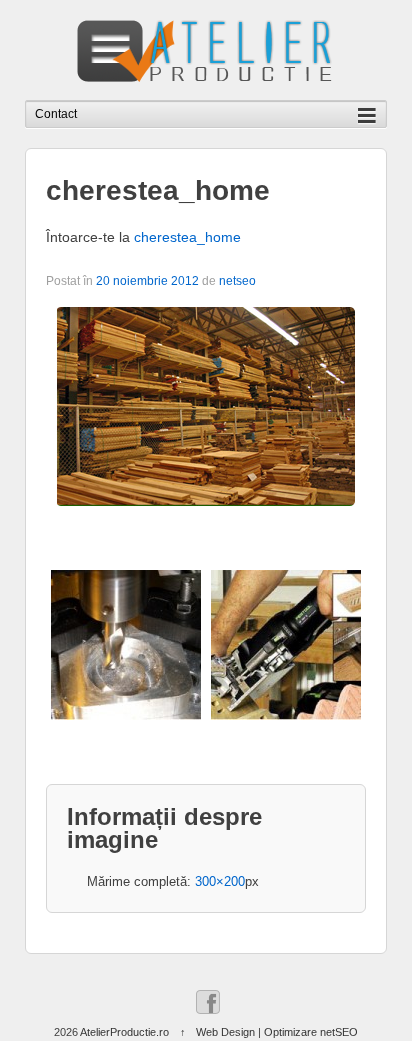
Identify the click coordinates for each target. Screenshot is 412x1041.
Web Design (225, 1032)
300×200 (220, 881)
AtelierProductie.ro (125, 1032)
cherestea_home (187, 237)
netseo (237, 281)
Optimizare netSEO (311, 1032)
